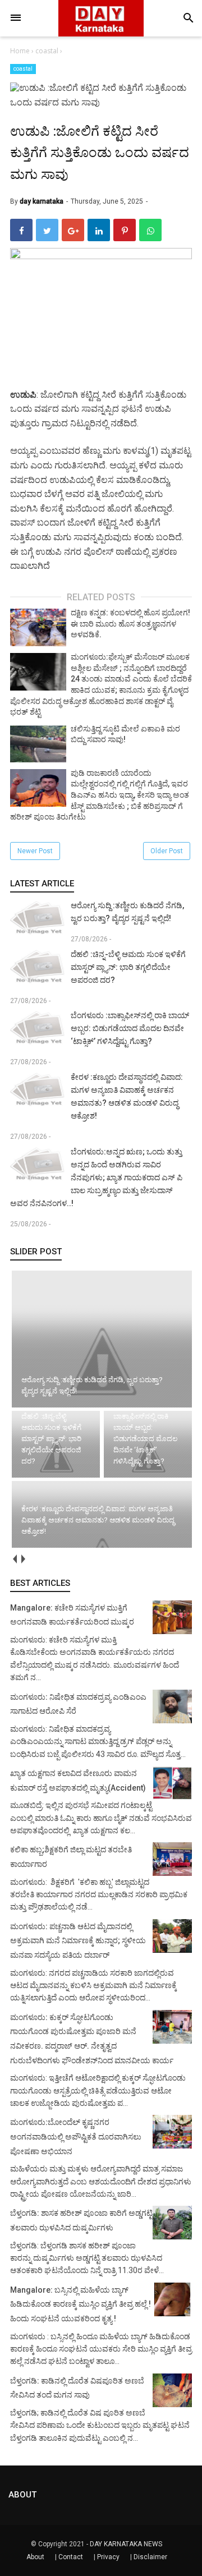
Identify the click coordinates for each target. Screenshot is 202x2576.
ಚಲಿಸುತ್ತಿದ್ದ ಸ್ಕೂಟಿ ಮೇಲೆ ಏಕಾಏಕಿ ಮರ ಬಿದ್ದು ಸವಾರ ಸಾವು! (125, 734)
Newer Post (35, 851)
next (23, 1559)
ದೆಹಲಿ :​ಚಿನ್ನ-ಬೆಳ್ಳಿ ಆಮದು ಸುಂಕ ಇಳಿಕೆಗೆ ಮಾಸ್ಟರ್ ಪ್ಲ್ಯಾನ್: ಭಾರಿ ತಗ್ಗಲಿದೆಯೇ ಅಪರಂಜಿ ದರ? (128, 967)
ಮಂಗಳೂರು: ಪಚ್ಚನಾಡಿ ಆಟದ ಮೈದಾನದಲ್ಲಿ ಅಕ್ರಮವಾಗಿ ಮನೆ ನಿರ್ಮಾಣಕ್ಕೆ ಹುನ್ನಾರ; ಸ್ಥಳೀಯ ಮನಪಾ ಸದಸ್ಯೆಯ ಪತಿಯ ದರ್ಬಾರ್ (78, 1941)
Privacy (108, 2557)
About (35, 2557)
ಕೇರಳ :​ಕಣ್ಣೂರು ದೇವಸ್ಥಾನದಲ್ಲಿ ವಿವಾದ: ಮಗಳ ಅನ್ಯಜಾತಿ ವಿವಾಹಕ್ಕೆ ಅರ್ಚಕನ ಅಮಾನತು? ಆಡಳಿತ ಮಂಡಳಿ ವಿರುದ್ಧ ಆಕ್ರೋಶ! (127, 1096)
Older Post (167, 851)
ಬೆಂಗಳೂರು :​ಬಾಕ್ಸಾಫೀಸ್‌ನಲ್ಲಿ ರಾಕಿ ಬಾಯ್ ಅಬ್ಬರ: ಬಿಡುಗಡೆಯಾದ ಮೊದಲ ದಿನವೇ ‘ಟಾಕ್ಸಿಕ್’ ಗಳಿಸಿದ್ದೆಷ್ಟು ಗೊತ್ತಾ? (130, 1028)
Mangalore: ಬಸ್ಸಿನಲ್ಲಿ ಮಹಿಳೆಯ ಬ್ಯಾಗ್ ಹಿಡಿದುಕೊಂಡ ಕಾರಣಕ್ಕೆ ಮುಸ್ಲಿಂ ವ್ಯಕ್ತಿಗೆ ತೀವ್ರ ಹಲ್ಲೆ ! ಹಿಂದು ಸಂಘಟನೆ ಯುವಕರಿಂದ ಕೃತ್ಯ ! (81, 2304)
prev (14, 1559)
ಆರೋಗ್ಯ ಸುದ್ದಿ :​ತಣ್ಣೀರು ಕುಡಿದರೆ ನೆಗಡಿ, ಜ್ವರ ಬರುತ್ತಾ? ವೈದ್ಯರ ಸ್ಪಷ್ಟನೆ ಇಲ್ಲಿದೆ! (127, 912)
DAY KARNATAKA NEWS (126, 2544)
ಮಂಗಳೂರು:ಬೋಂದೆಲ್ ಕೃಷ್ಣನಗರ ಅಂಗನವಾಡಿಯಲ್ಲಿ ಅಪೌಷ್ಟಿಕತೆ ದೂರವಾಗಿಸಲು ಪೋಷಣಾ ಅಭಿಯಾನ (76, 2136)
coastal (23, 69)
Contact (71, 2557)
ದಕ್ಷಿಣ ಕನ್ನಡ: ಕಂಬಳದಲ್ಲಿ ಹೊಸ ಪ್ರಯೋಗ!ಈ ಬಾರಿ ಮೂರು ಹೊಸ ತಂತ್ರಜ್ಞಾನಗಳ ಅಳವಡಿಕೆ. (130, 624)
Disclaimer (150, 2557)
